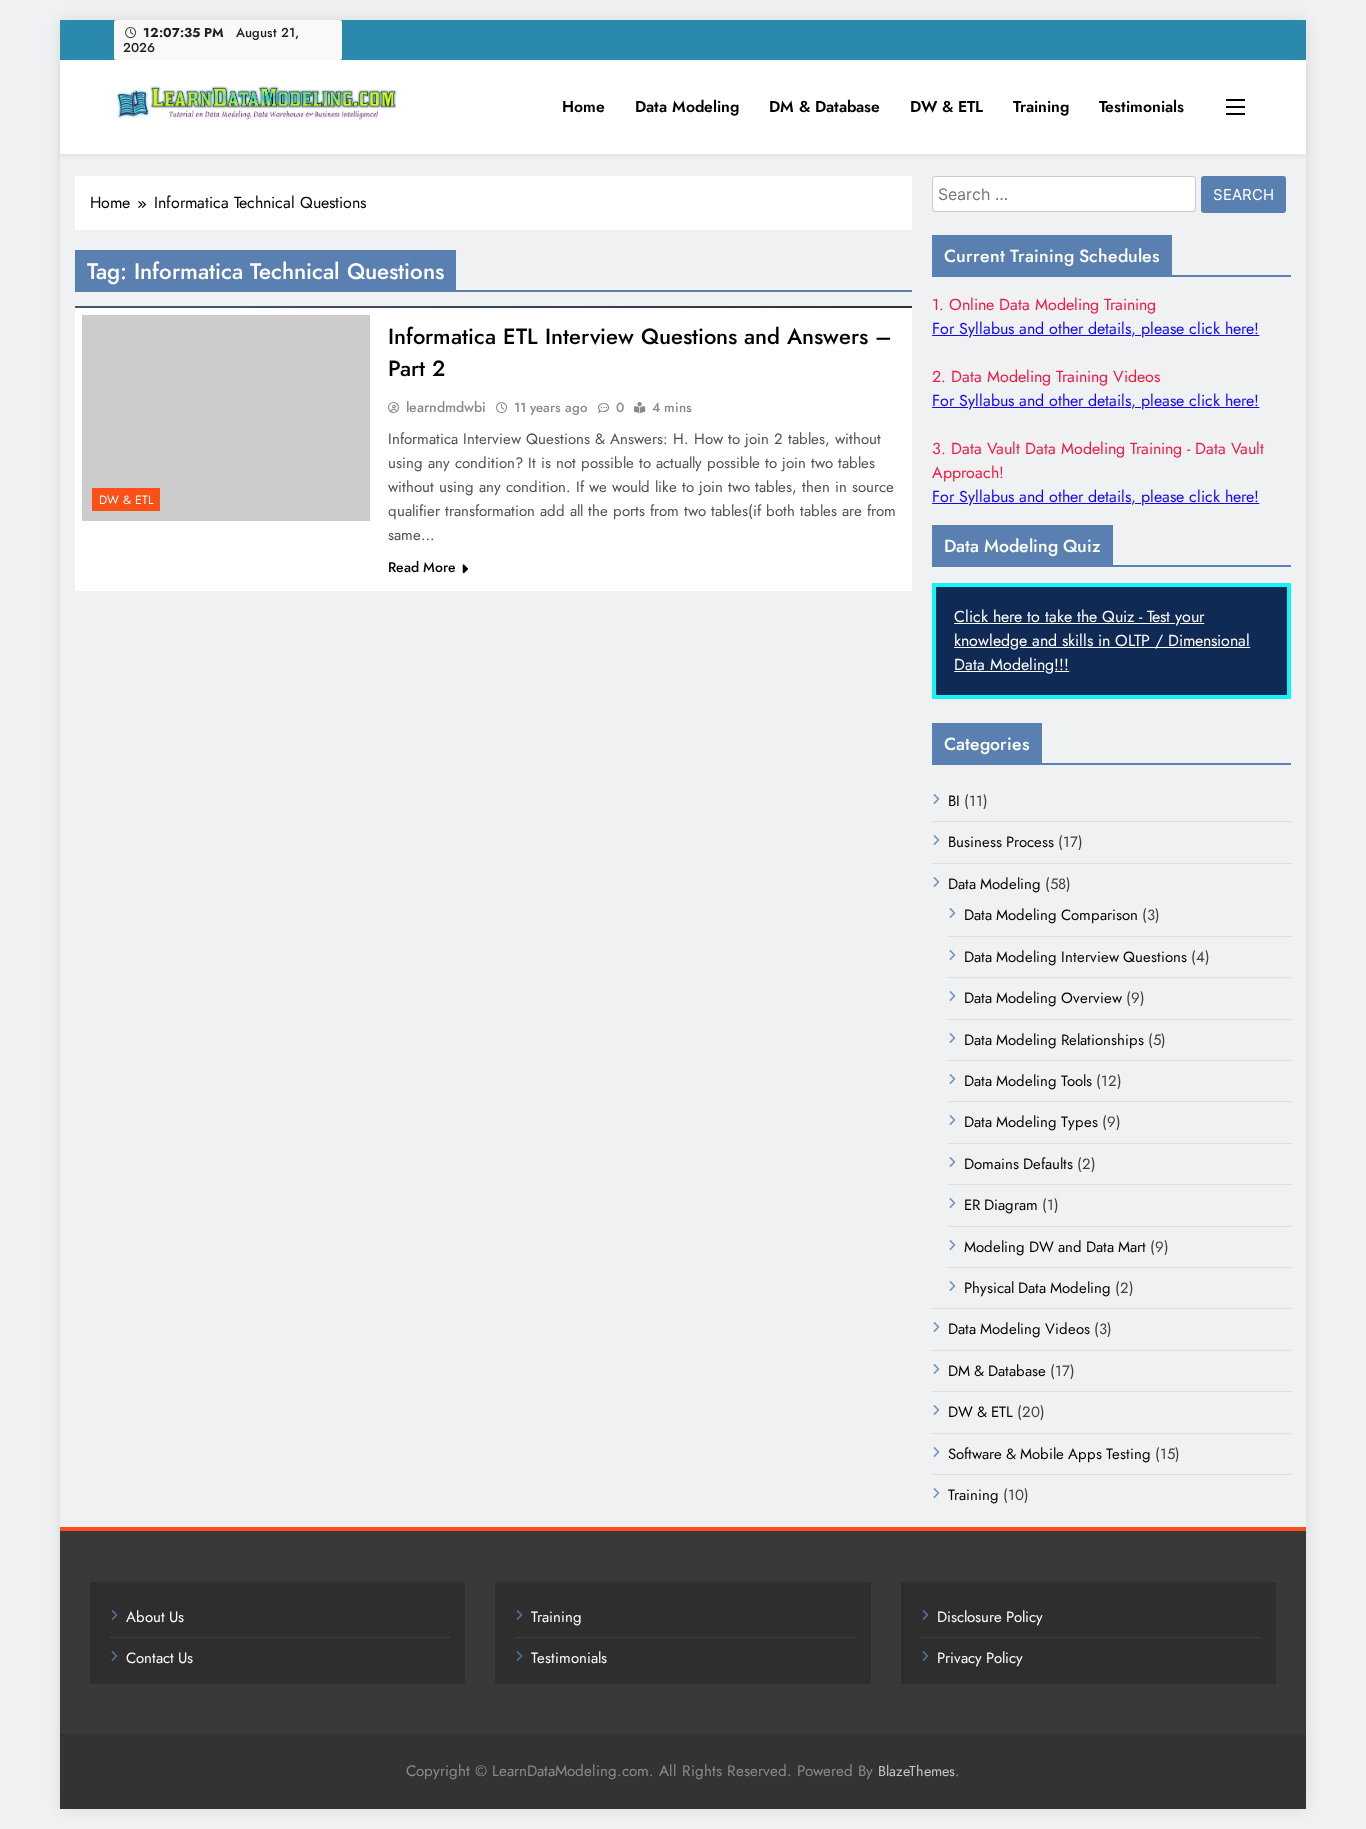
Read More (422, 567)
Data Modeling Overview (1043, 998)
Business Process (1001, 842)
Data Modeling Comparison (1051, 915)
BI (954, 801)
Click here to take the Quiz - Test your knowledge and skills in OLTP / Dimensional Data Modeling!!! (1102, 640)
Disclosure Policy (990, 1617)
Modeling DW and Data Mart (1055, 1247)
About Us (155, 1617)
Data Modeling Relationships (1054, 1040)
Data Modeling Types (1031, 1122)
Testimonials (1141, 106)
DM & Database (824, 106)
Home (583, 106)
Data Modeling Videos (1019, 1329)
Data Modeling (687, 106)
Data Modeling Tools (1028, 1081)
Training (1041, 106)
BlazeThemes (916, 1771)
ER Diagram (1001, 1205)
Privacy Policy (980, 1658)
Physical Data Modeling (1037, 1288)
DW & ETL (946, 106)
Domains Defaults (1018, 1164)
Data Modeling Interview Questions (1075, 957)
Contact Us (159, 1658)
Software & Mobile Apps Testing (1049, 1454)
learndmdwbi (446, 407)
